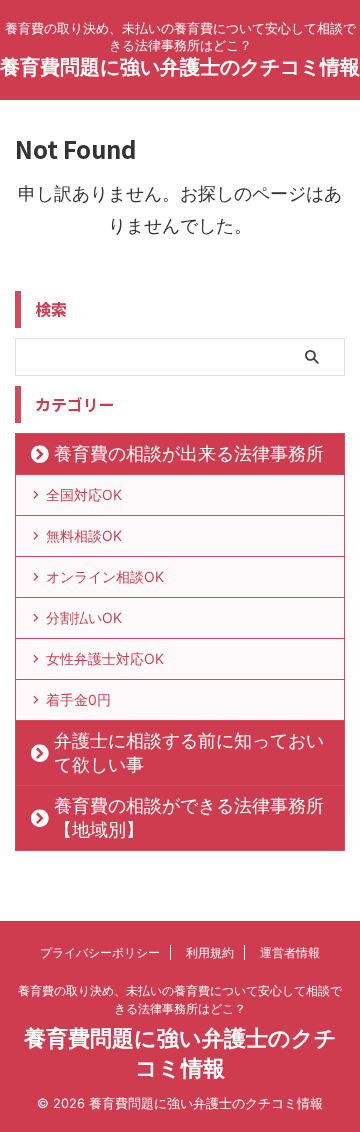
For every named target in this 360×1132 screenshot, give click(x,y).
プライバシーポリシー (100, 952)
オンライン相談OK (105, 576)
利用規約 (210, 952)
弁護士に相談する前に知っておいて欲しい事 (189, 752)
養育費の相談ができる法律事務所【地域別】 (189, 817)
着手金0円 (78, 699)
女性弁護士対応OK (105, 658)
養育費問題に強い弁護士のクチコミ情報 (180, 67)
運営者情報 (290, 952)
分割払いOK (84, 617)
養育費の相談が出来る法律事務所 (189, 453)
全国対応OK (84, 494)
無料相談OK (84, 535)
